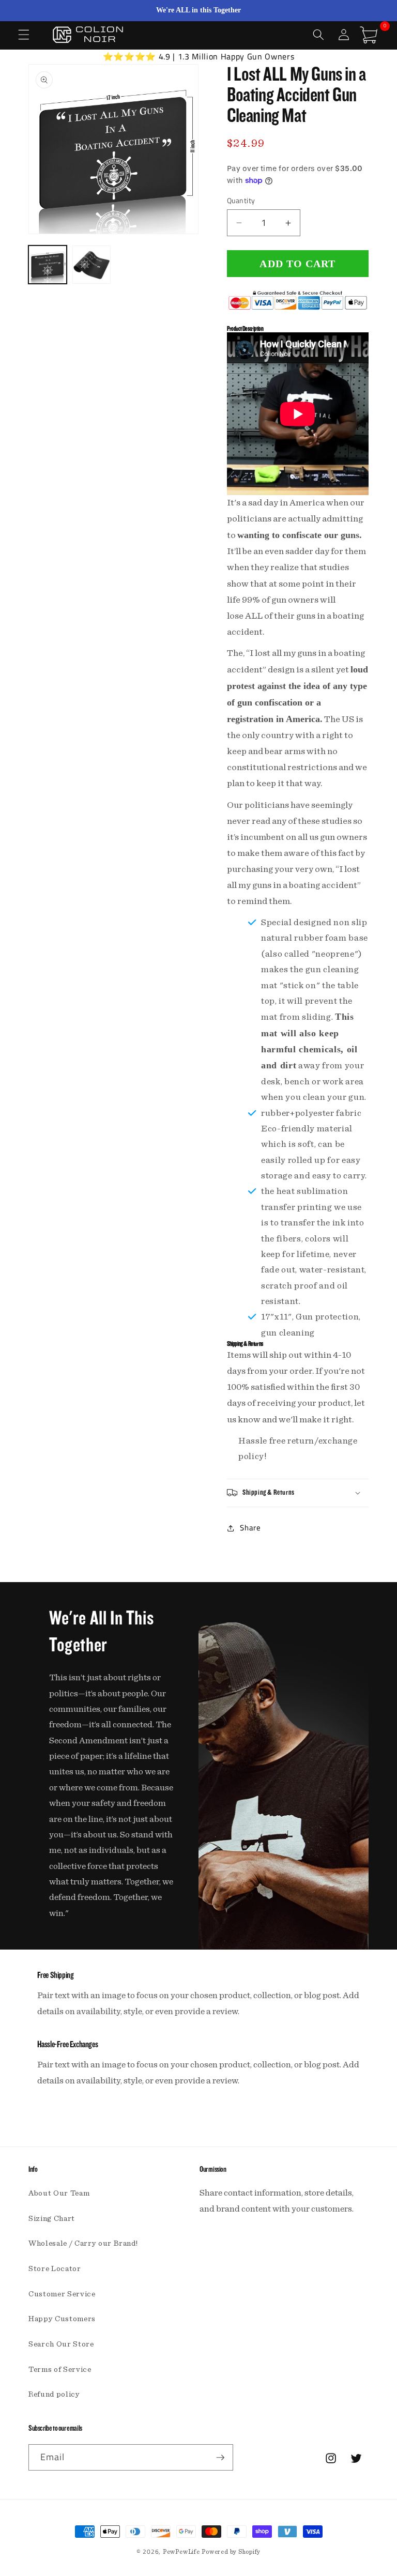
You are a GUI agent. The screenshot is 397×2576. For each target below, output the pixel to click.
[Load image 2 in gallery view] (91, 265)
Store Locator (55, 2269)
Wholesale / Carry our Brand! (83, 2243)
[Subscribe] (220, 2458)
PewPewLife (181, 2552)
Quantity (241, 201)
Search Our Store (61, 2344)
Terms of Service (60, 2370)
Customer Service (62, 2294)
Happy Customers (62, 2319)
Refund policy (54, 2394)
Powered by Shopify (231, 2552)
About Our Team (59, 2193)
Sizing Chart (52, 2219)
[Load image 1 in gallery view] (48, 265)
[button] (24, 35)
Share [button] (250, 1528)
